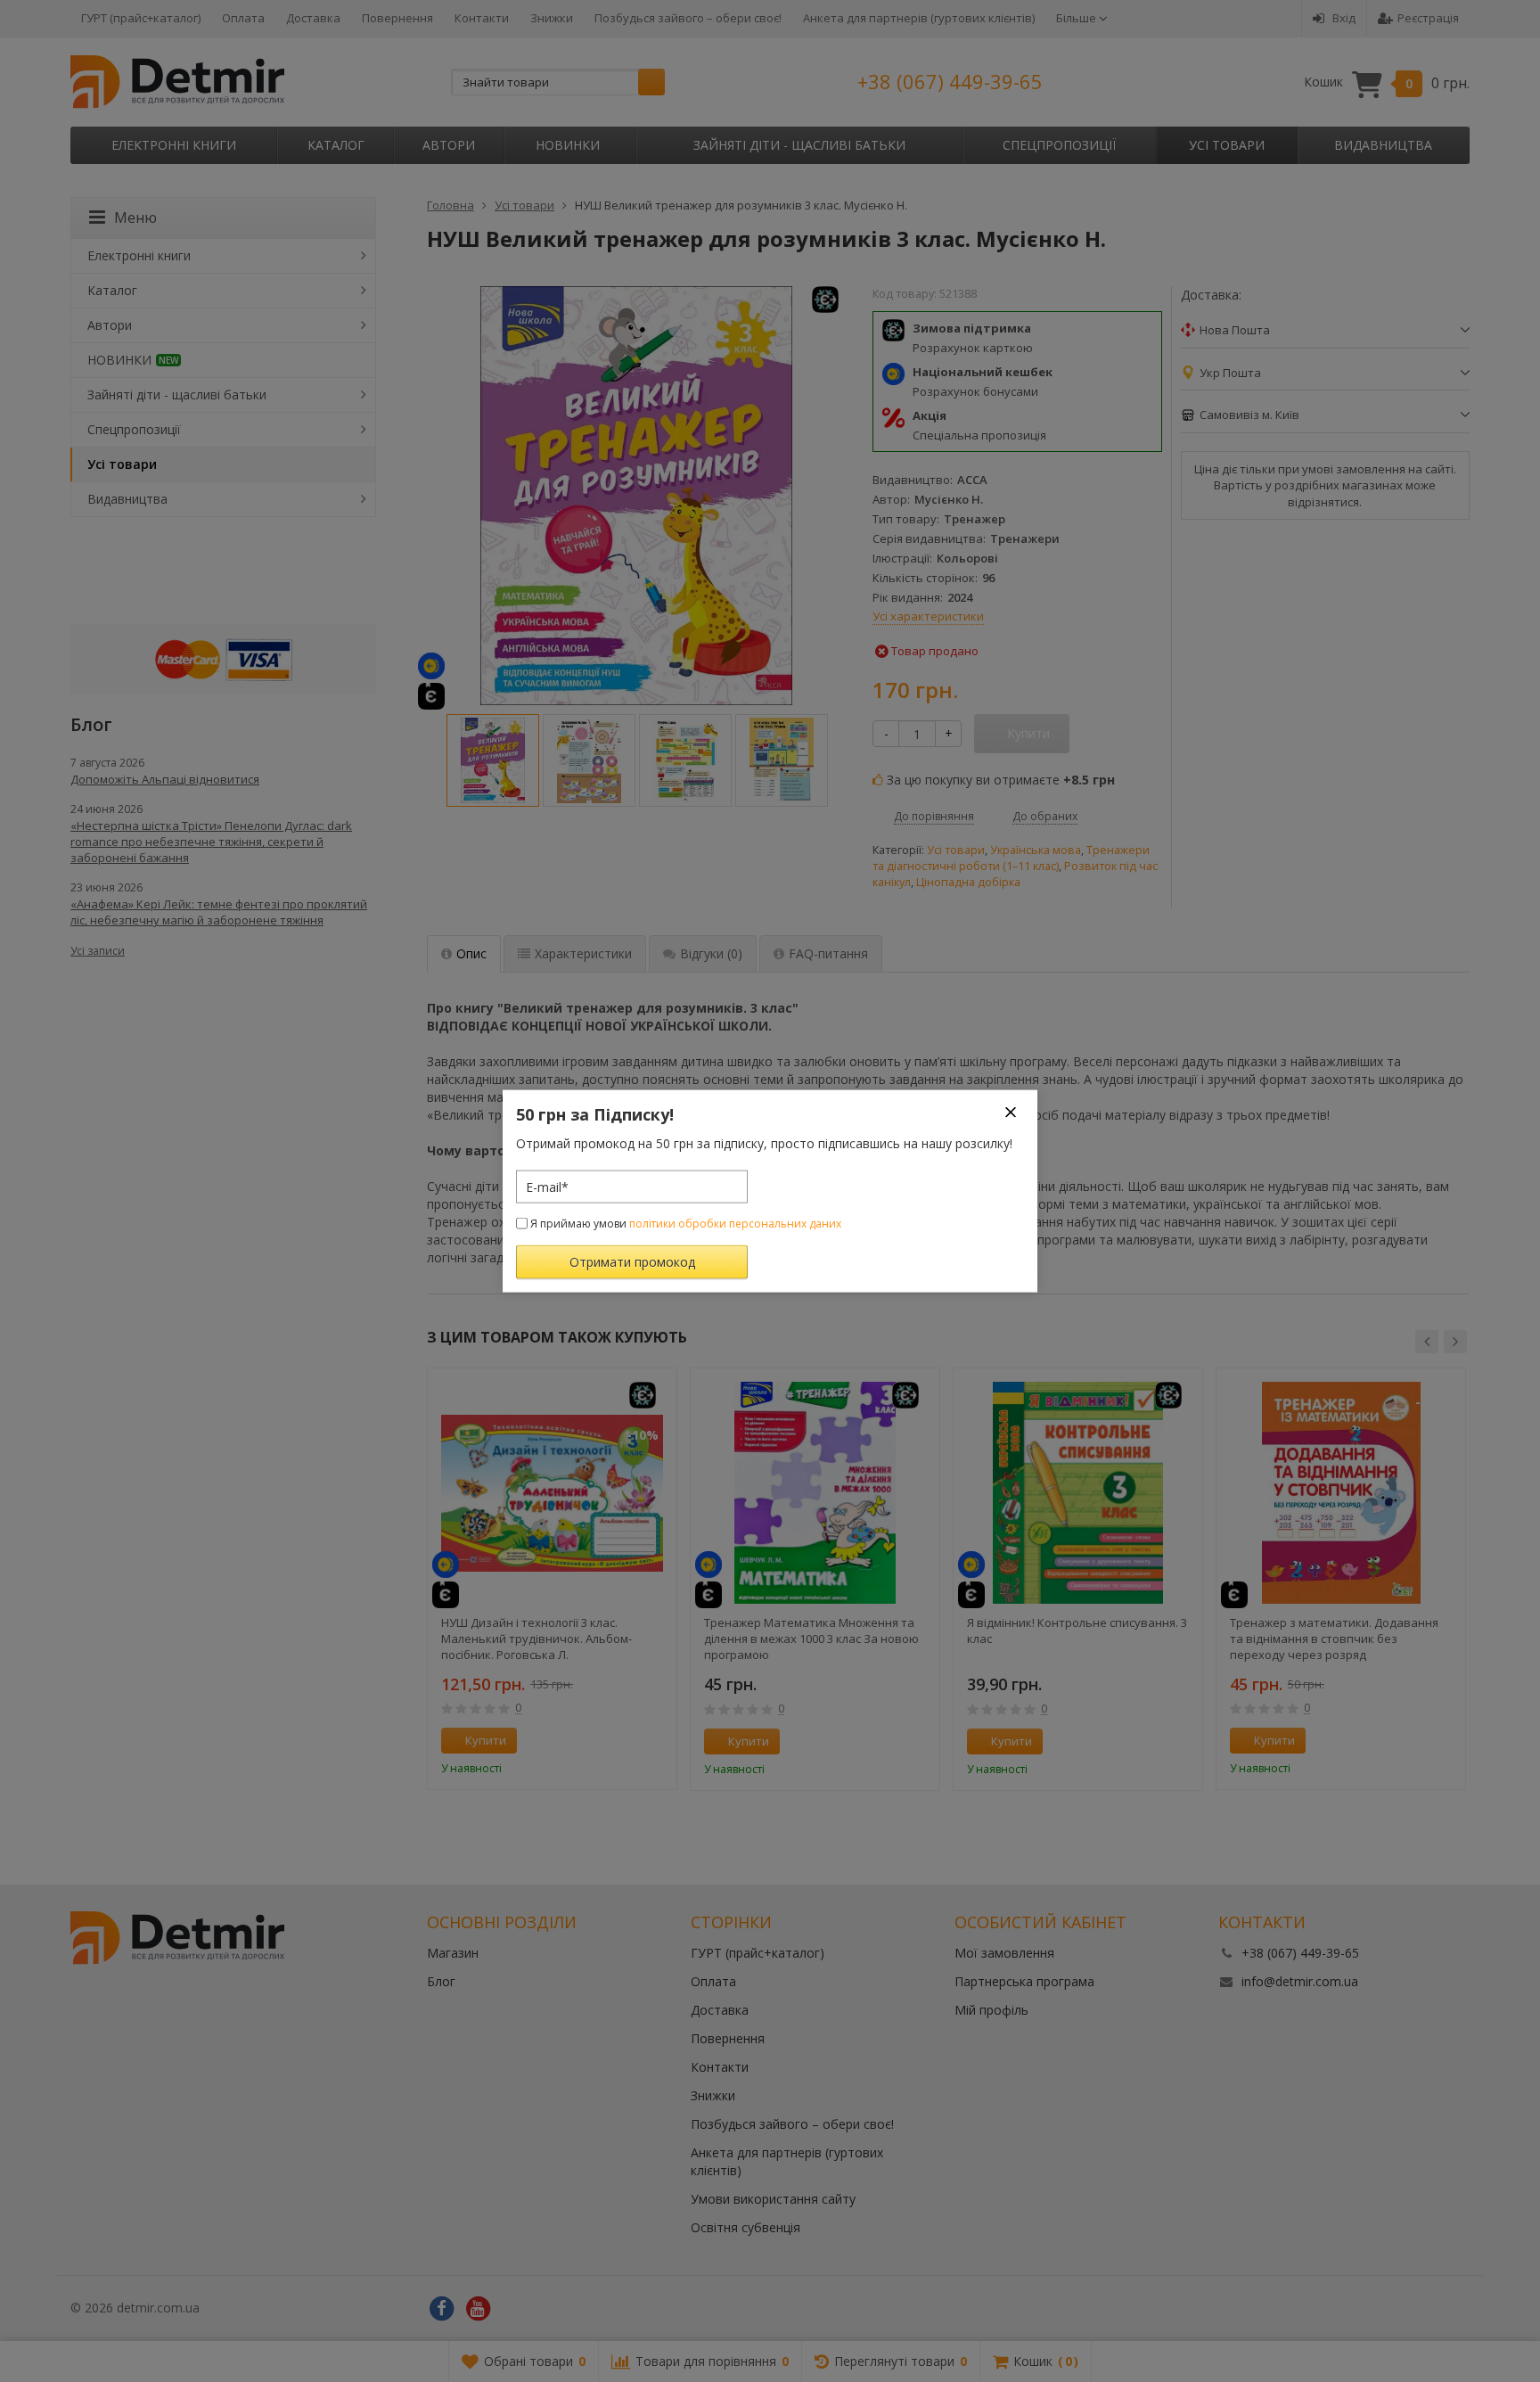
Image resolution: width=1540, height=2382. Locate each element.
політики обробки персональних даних (735, 1224)
